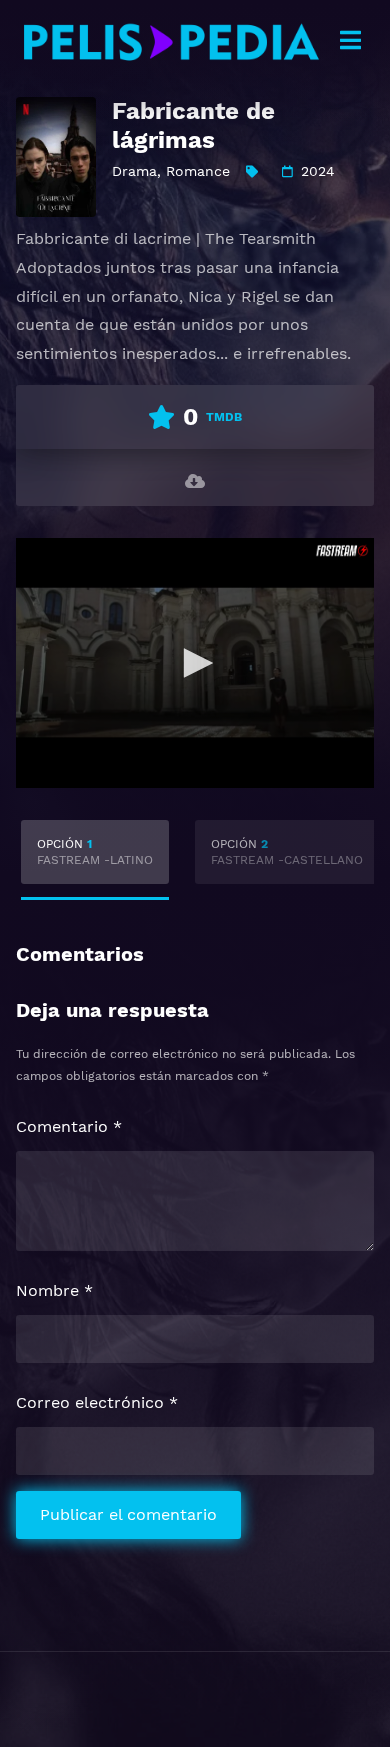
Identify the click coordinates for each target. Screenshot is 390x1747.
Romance (198, 171)
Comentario (69, 1126)
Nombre (54, 1290)
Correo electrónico (97, 1402)
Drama (134, 171)
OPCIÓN (95, 852)
